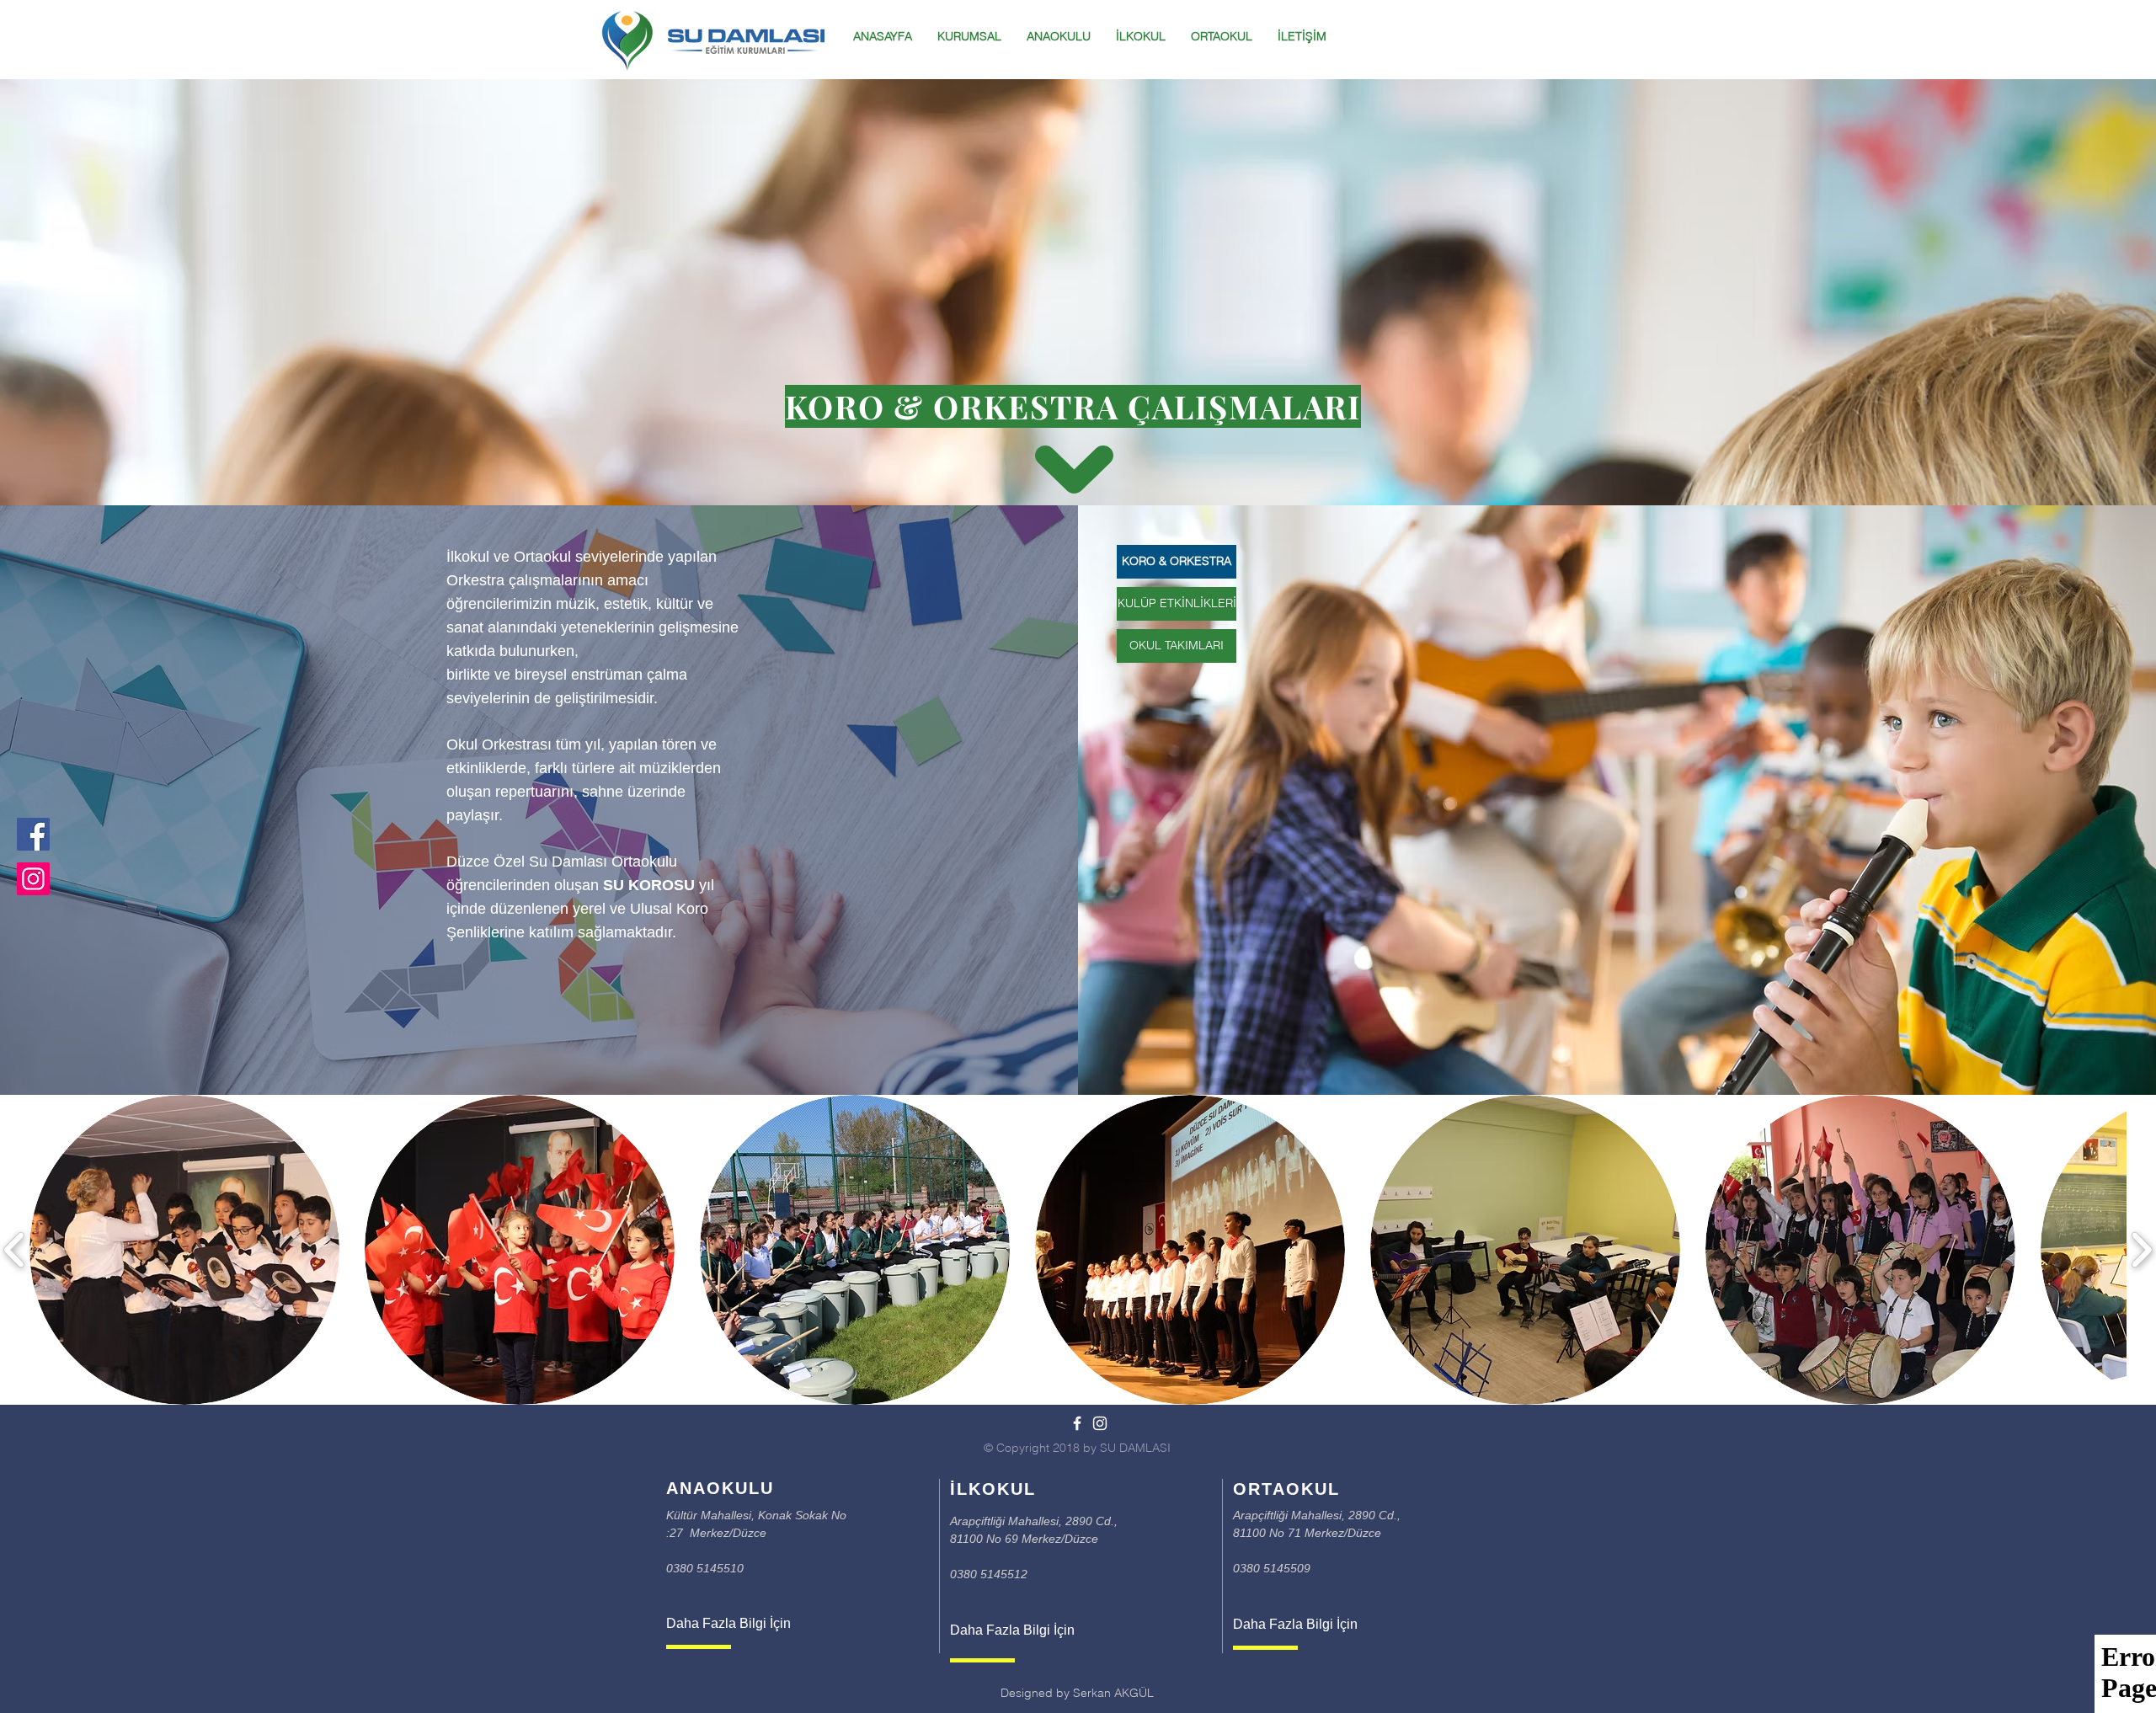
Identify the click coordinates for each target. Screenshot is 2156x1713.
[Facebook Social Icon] (33, 834)
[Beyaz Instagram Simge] (1100, 1423)
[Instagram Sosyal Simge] (33, 879)
